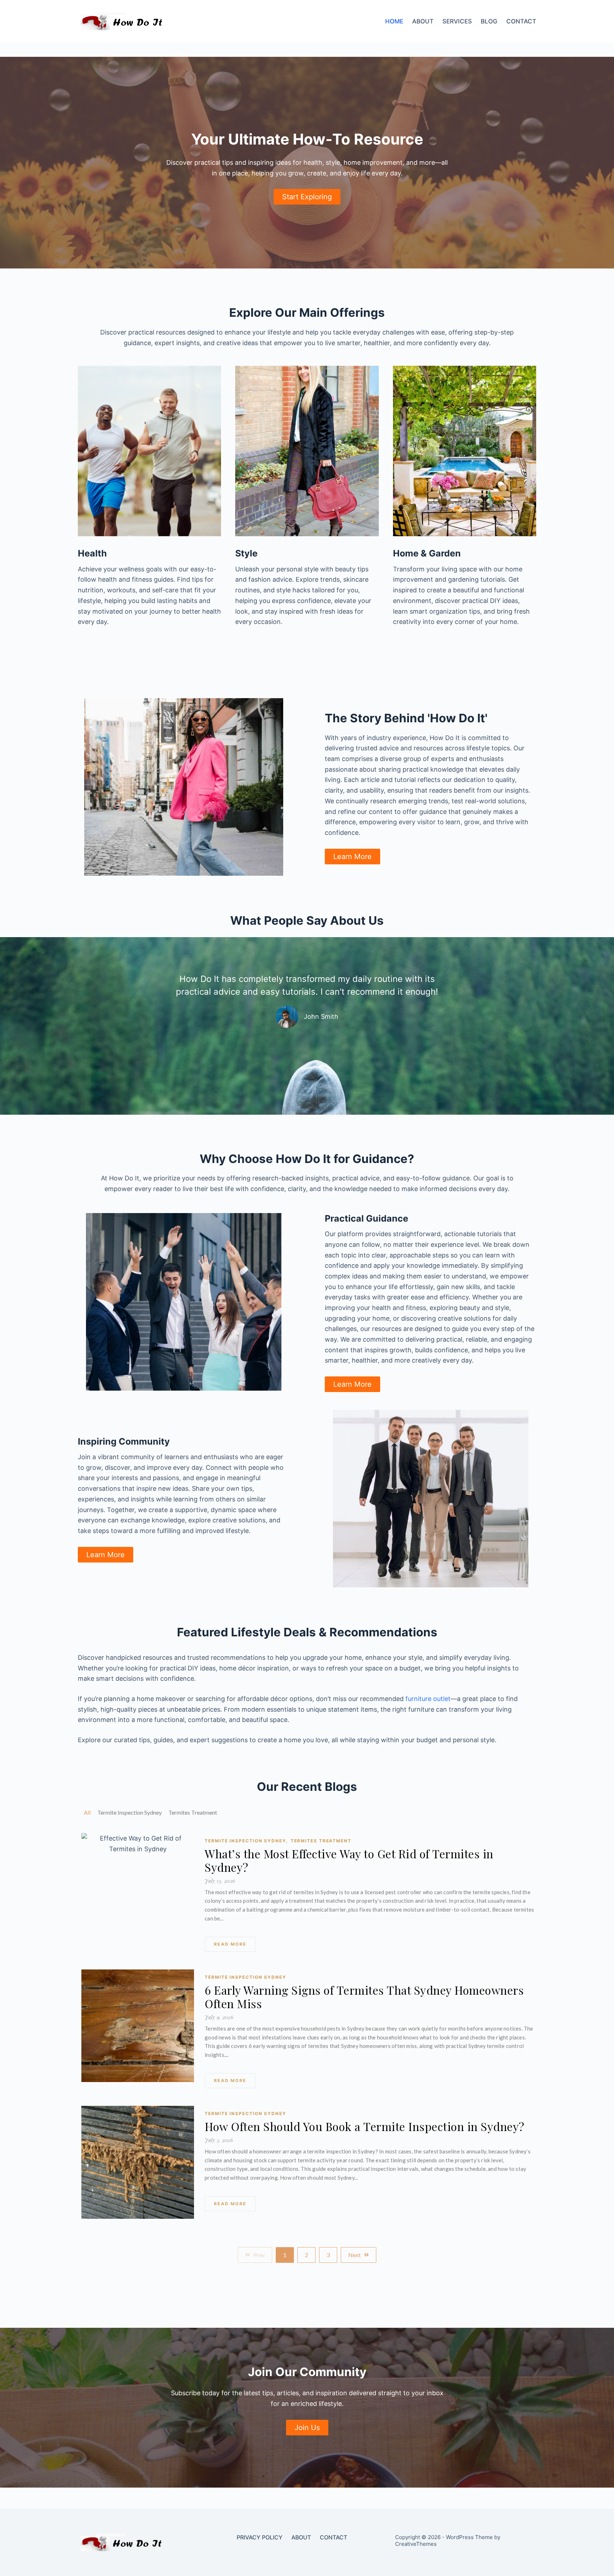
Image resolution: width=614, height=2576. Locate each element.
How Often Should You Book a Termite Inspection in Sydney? (365, 2126)
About (423, 21)
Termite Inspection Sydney (246, 1841)
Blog (489, 21)
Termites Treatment (321, 1841)
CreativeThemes (416, 2544)
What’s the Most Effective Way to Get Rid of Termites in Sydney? (349, 1860)
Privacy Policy (260, 2537)
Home (394, 21)
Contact (521, 21)
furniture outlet (428, 1699)
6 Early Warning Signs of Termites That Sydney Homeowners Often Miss (364, 1997)
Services (457, 21)
